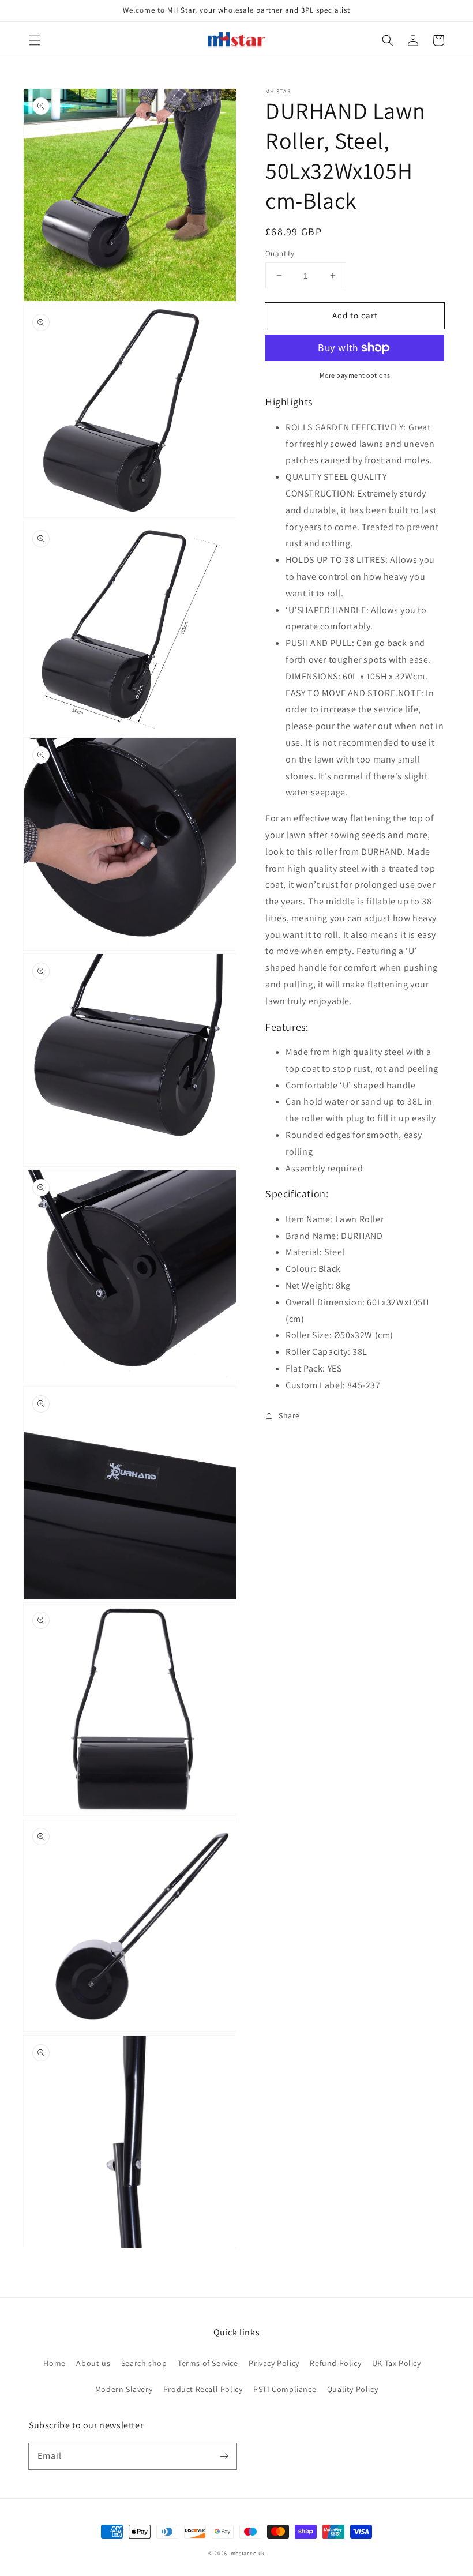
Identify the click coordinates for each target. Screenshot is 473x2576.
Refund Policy (335, 2363)
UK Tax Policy (397, 2363)
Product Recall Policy (203, 2389)
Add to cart (355, 315)
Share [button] (289, 1415)
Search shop (144, 2363)
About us (93, 2363)
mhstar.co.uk (248, 2553)
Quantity (280, 254)
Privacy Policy (274, 2363)
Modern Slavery (124, 2389)
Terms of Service (208, 2363)
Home (54, 2363)
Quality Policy (352, 2389)
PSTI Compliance (285, 2389)
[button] (35, 40)
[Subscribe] (224, 2456)
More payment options (355, 375)
